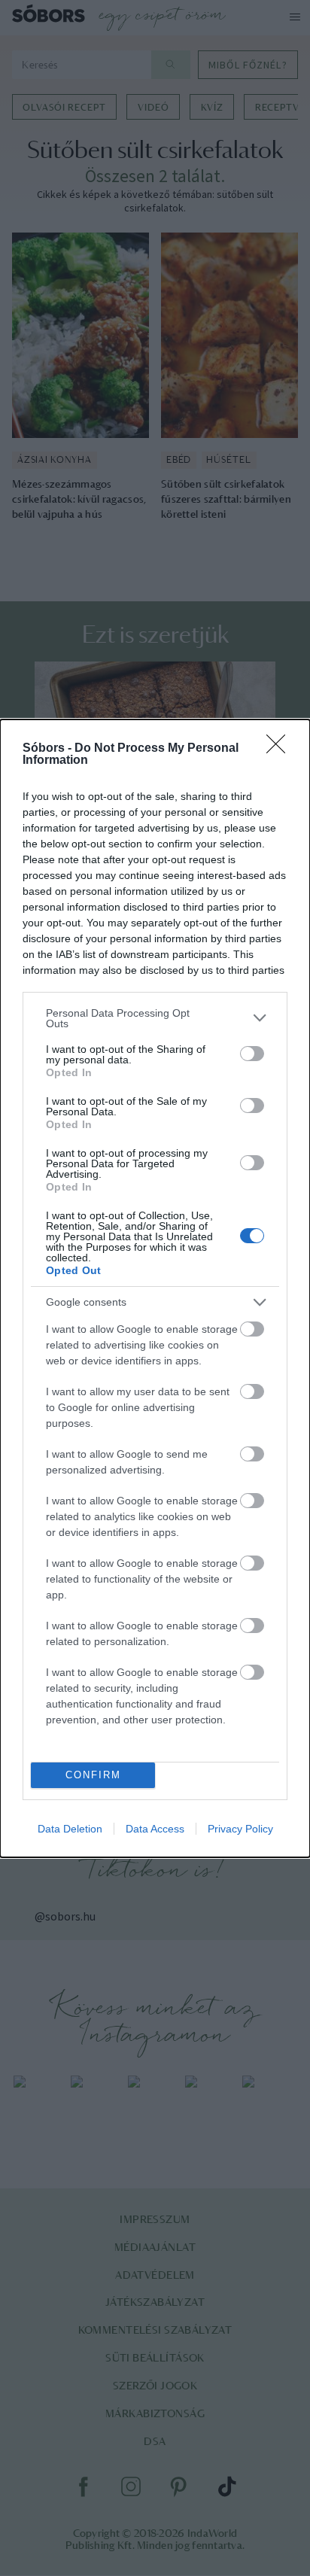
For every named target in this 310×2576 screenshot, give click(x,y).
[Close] (281, 749)
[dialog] (155, 1288)
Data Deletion (70, 1829)
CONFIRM (93, 1775)
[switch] (252, 1054)
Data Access (155, 1829)
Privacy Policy (240, 1829)
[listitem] (155, 1018)
